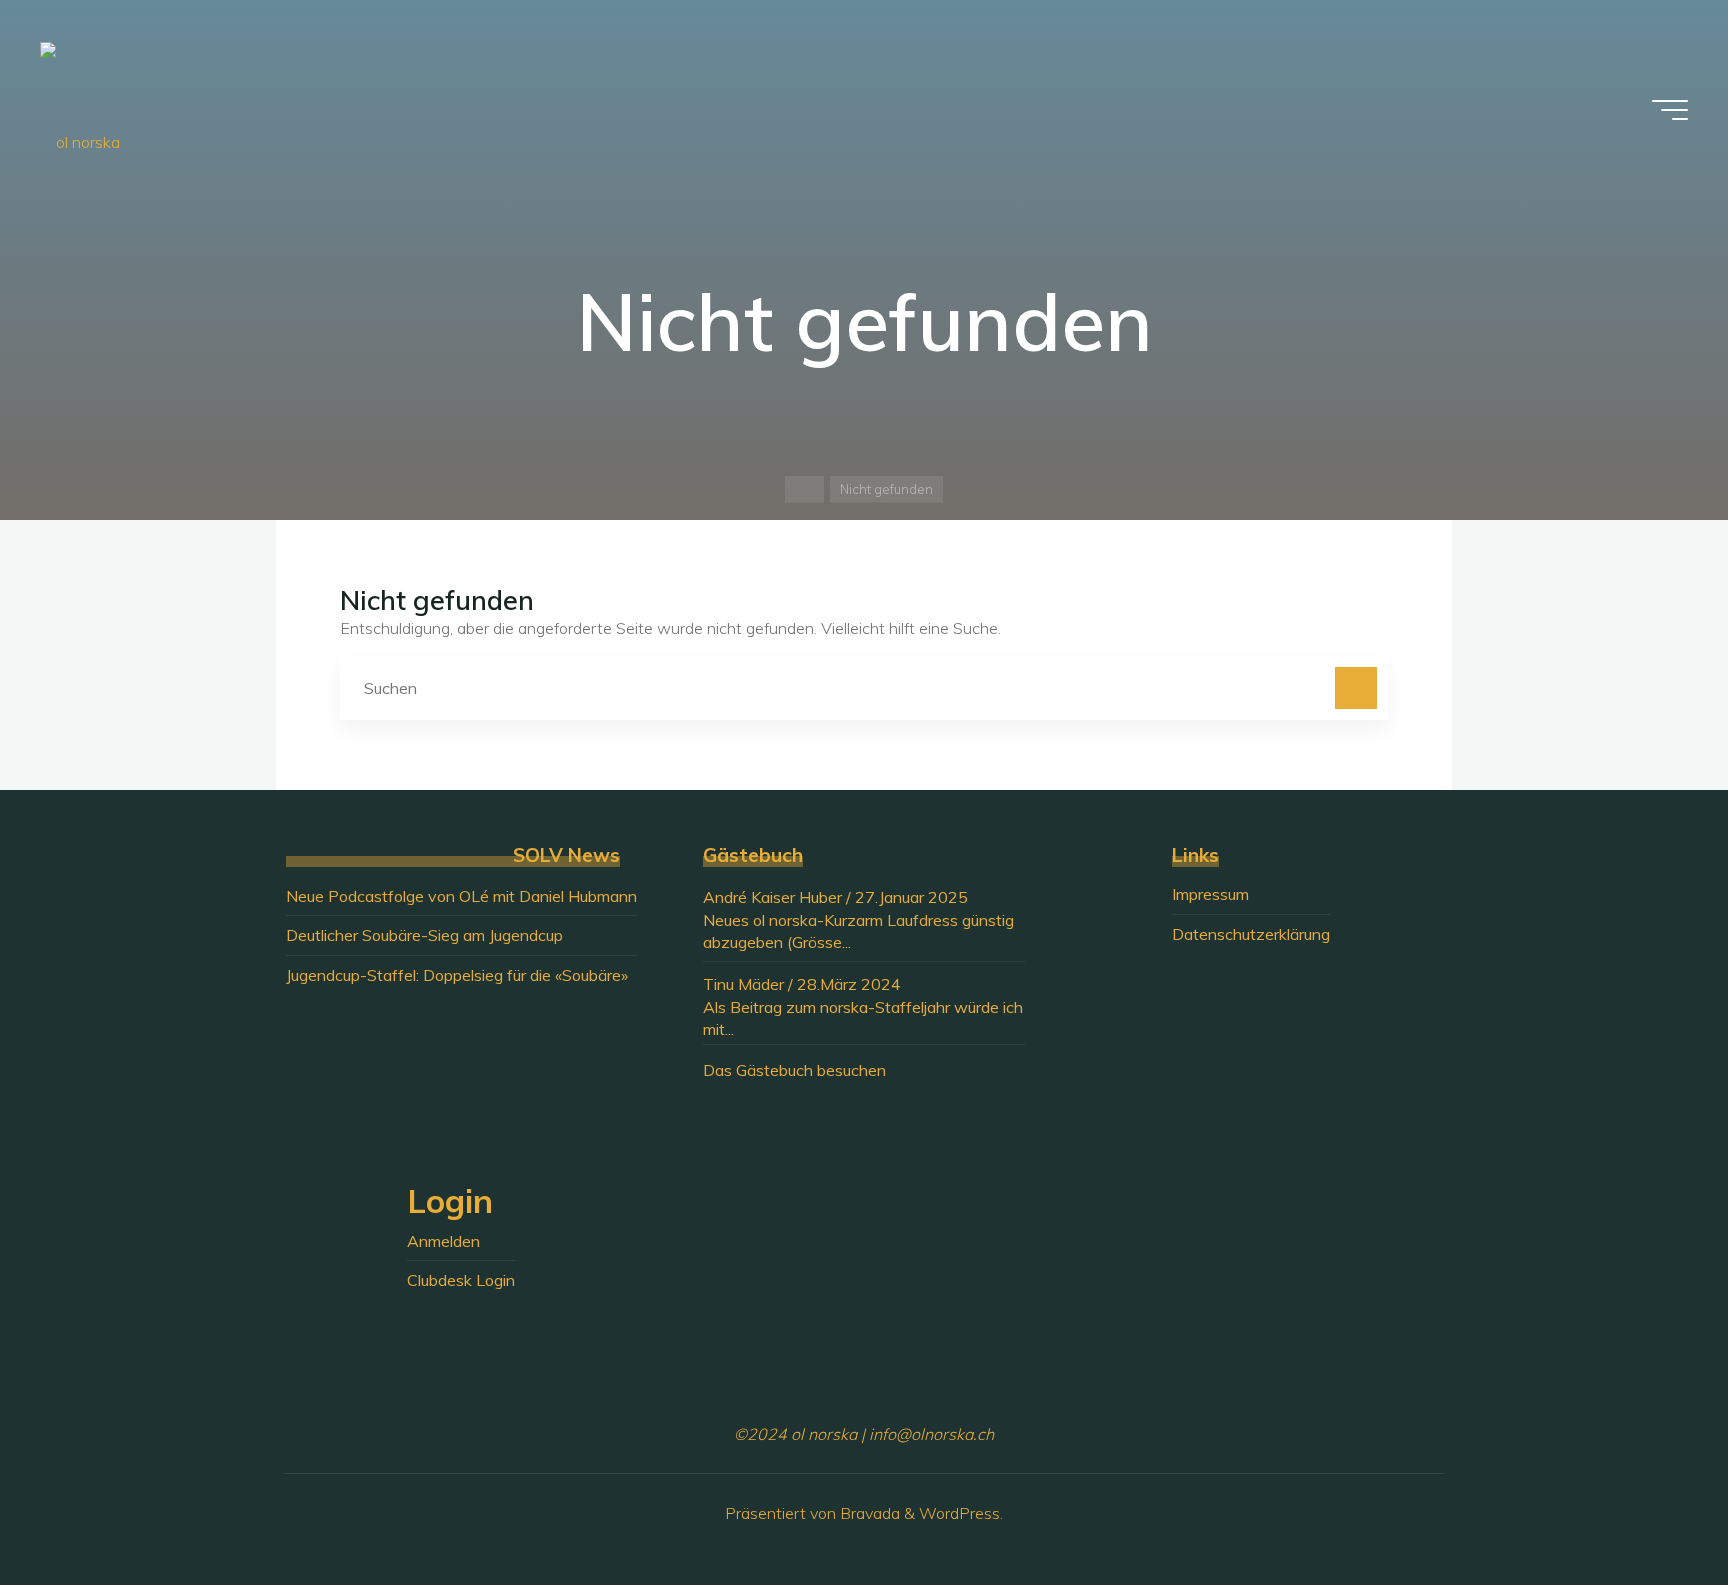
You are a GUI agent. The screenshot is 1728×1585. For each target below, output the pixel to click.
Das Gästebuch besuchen (794, 1070)
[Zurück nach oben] (1650, 1507)
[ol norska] (80, 110)
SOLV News (566, 855)
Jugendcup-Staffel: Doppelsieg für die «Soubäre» (457, 975)
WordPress (959, 1513)
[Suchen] (1356, 688)
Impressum (1210, 894)
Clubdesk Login (461, 1280)
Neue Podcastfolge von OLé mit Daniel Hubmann (461, 896)
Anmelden (443, 1241)
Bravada (868, 1513)
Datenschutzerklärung (1251, 934)
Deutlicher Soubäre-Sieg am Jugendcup (424, 935)
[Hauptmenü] (1670, 110)
